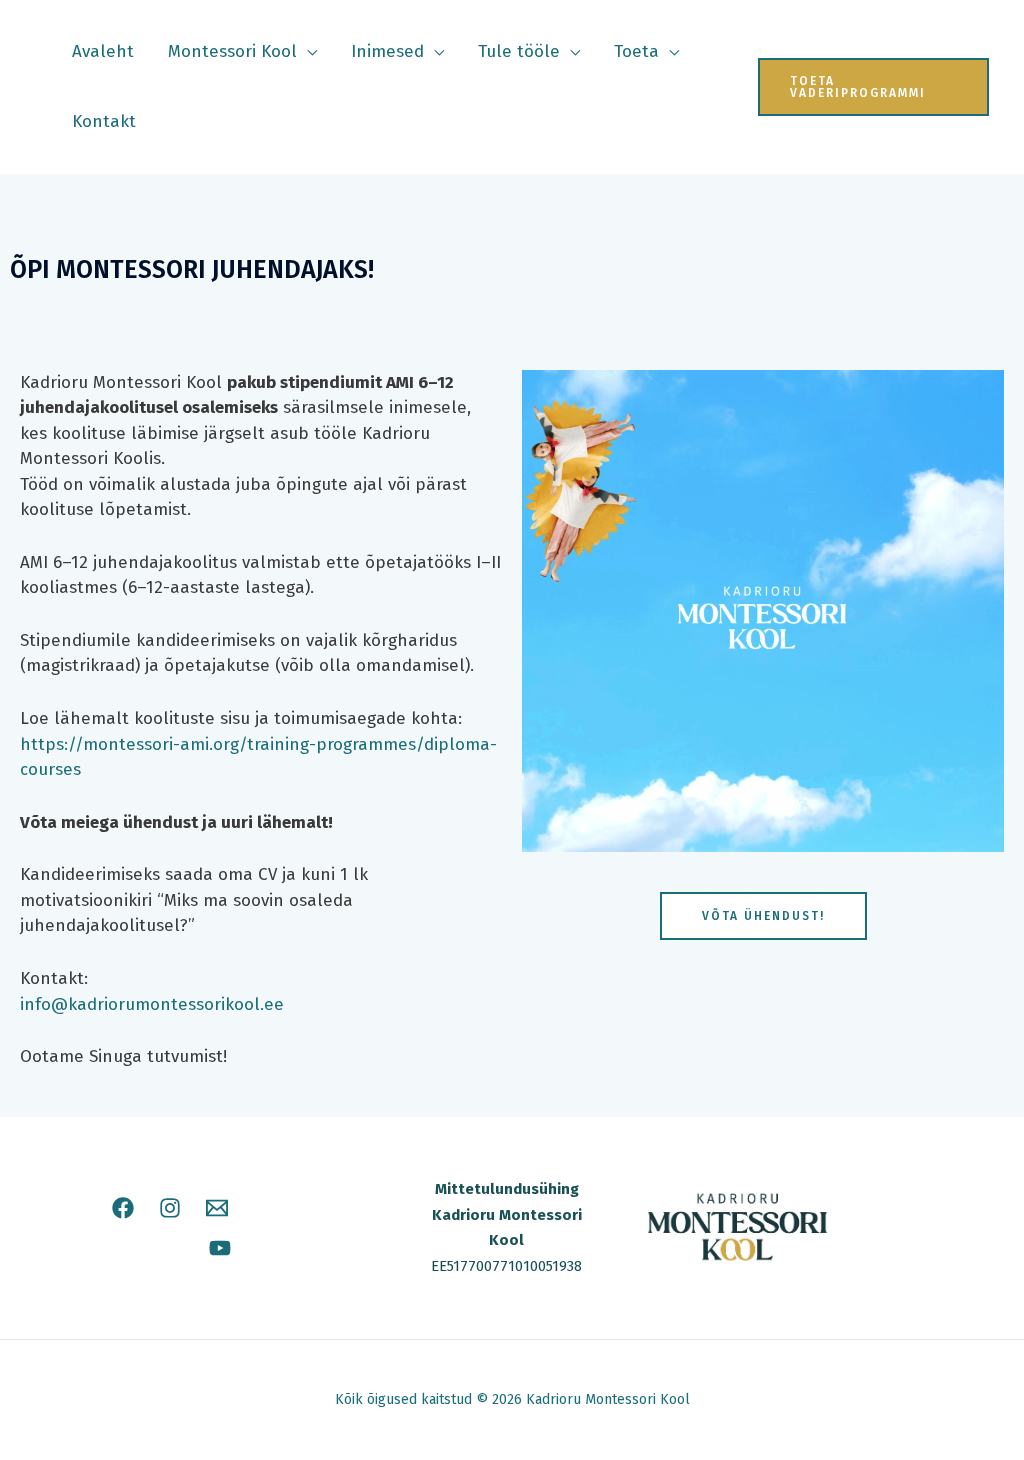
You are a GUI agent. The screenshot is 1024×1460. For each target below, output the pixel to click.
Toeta (636, 51)
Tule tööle (519, 51)
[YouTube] (220, 1248)
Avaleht (103, 51)
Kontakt (104, 121)
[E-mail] (217, 1208)
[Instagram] (170, 1208)
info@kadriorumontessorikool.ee (152, 1004)
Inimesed (387, 51)
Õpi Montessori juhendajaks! (192, 270)
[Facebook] (123, 1208)
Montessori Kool (232, 51)
